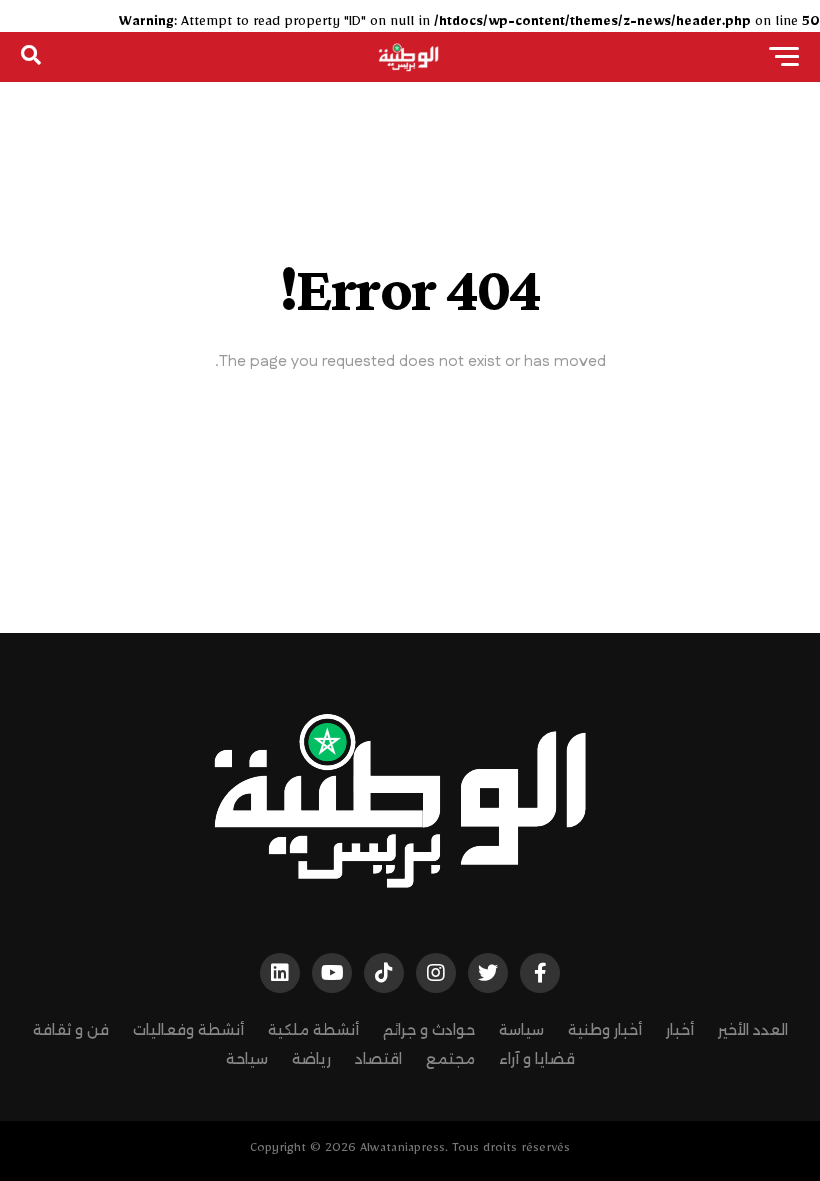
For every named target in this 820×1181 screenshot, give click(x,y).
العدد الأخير (753, 1030)
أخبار (680, 1030)
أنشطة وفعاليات (188, 1030)
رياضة (311, 1059)
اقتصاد (378, 1059)
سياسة (521, 1030)
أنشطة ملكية (313, 1030)
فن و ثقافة (71, 1030)
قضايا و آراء (537, 1059)
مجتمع (450, 1059)
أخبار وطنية (605, 1030)
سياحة (247, 1059)
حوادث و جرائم (429, 1030)
